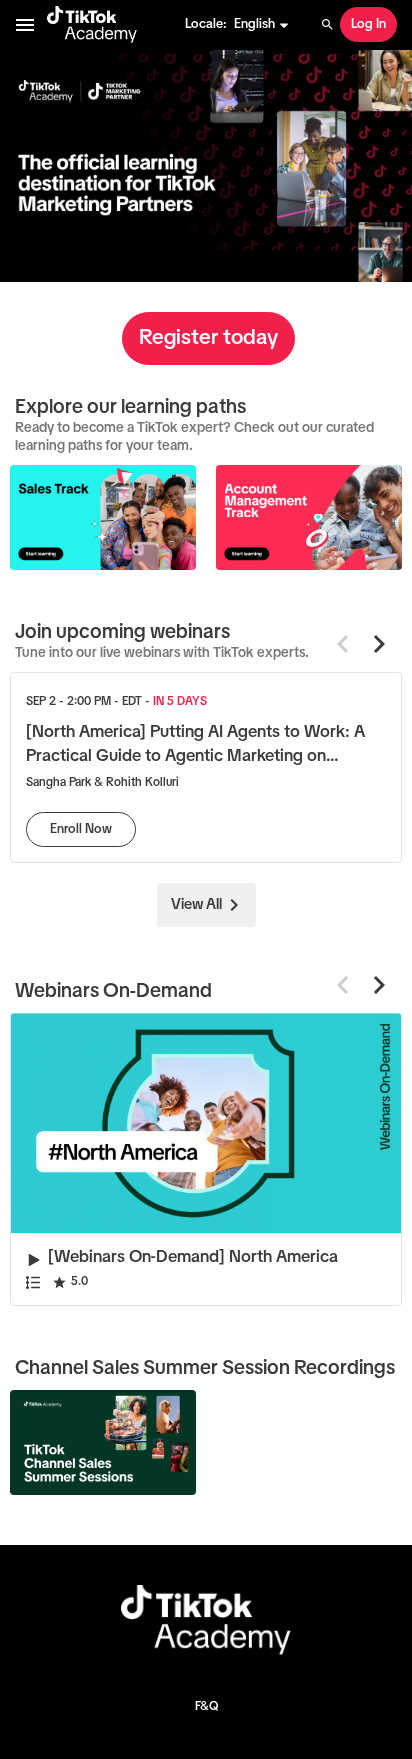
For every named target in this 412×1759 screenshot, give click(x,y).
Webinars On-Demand (113, 991)
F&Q (206, 1707)
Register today (208, 338)
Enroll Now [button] (81, 829)
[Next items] (379, 644)
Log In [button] (368, 24)
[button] (262, 25)
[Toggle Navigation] (26, 25)
